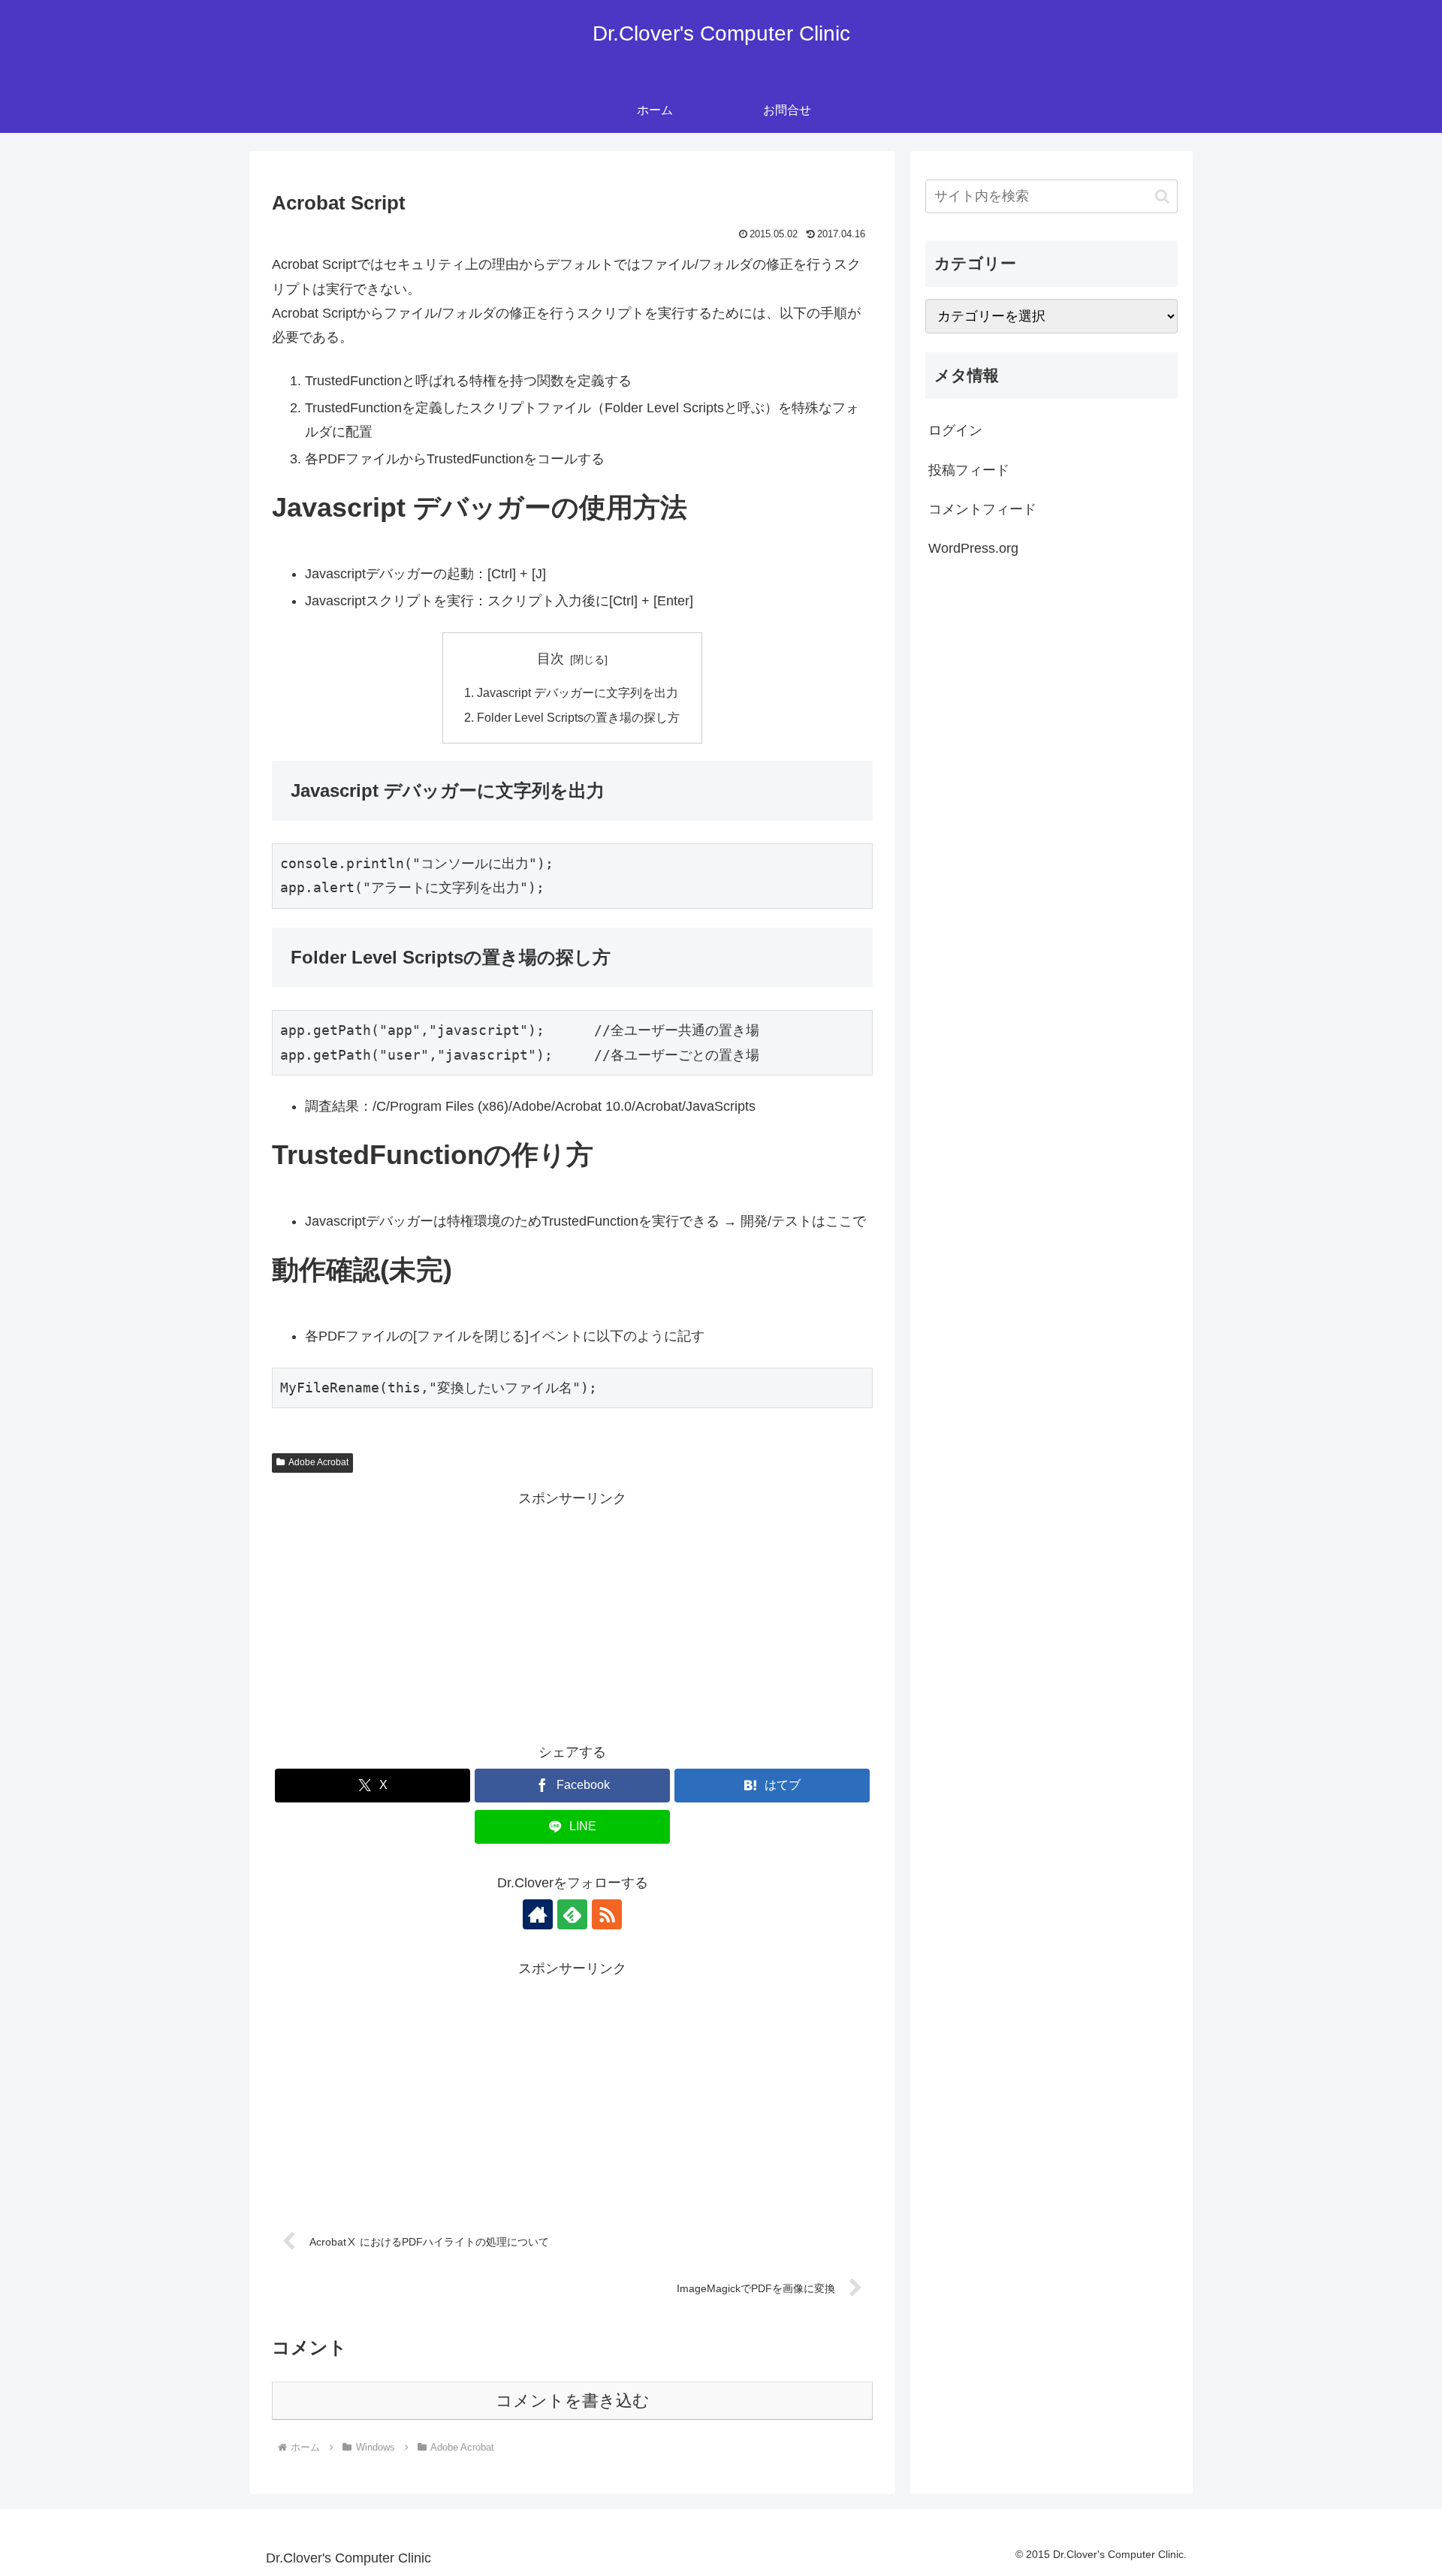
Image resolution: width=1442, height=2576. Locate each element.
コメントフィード (982, 509)
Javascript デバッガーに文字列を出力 (578, 692)
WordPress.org (973, 548)
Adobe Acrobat (318, 1462)
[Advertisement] (572, 1616)
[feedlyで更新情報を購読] (572, 1914)
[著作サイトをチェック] (538, 1914)
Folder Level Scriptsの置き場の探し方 (578, 717)
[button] (1162, 196)
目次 (551, 659)
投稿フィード (969, 470)
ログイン (955, 430)
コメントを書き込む (573, 2401)
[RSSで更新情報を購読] (607, 1914)
